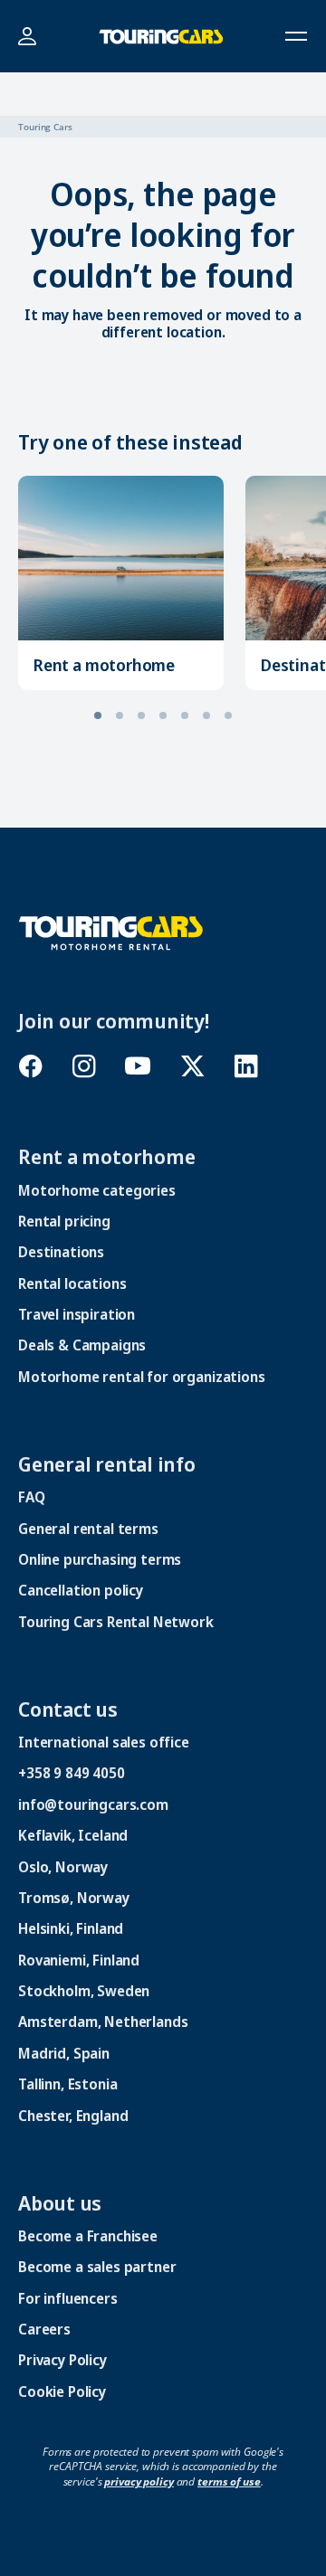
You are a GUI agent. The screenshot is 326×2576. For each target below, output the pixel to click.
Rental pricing (64, 1221)
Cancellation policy (81, 1590)
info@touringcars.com (93, 1804)
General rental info (107, 1463)
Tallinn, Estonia (67, 2084)
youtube (138, 1066)
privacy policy (139, 2481)
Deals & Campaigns (82, 1345)
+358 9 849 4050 (72, 1773)
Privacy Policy (62, 2360)
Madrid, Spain (64, 2053)
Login (27, 37)
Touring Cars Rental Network (116, 1622)
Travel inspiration (77, 1314)
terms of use (229, 2481)
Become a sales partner (97, 2267)
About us (60, 2202)
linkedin (246, 1066)
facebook (30, 1066)
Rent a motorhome (104, 665)
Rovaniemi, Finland (79, 1960)
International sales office (104, 1742)
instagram (84, 1066)
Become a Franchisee (88, 2236)
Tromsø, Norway (74, 1898)
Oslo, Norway (63, 1867)
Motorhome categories (97, 1190)
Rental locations (72, 1283)
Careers (44, 2329)
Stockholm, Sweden (84, 1991)
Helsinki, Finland (71, 1928)
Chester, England (73, 2116)
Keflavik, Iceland (73, 1835)
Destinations (61, 1252)
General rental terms (88, 1529)
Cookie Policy (62, 2391)
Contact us (68, 1709)
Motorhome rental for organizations (142, 1377)
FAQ (32, 1497)
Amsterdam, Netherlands (103, 2022)
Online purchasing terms (100, 1559)
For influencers (68, 2298)
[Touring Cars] (111, 931)
